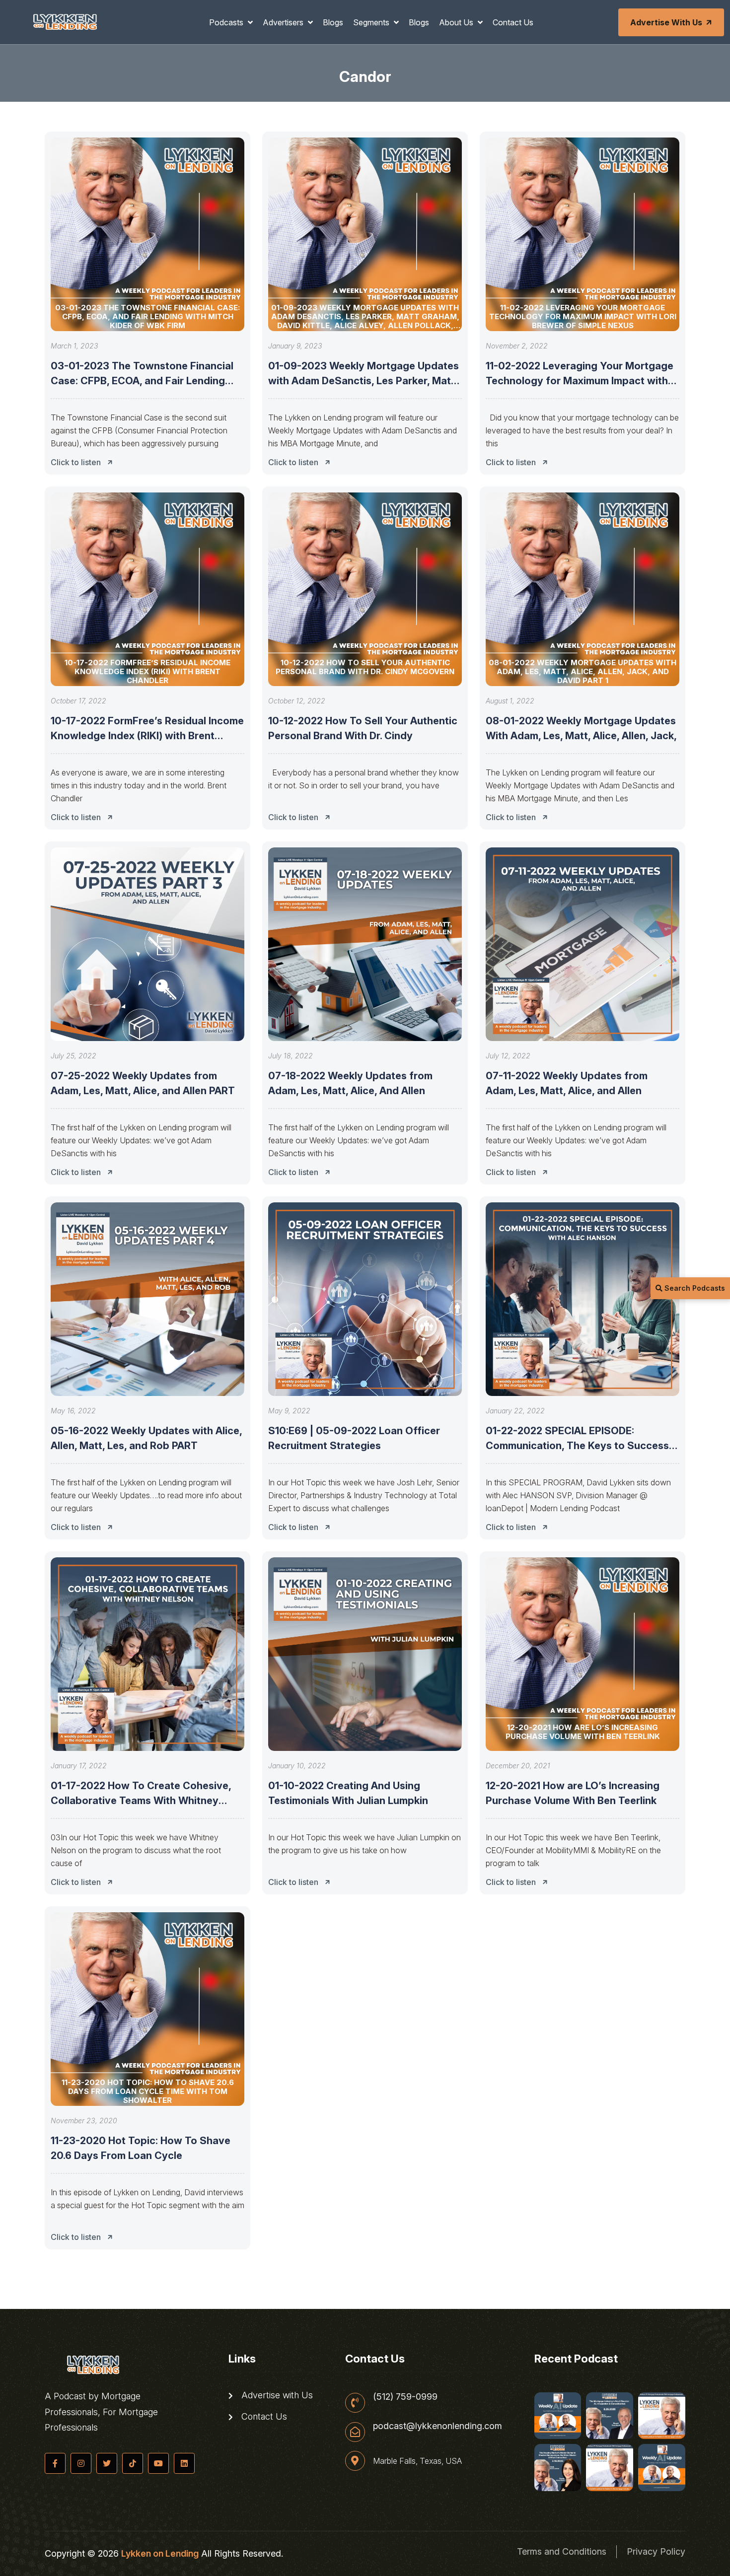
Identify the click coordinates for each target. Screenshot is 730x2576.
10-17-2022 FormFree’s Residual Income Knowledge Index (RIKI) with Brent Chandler (147, 736)
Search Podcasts (694, 1288)
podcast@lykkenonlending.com (438, 2426)
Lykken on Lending (160, 2553)
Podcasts (227, 22)
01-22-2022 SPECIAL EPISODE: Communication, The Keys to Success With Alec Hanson (577, 1446)
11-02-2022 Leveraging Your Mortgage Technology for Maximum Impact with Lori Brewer (580, 381)
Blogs (333, 22)
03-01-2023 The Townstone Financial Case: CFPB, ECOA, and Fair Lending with (142, 381)
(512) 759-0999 (405, 2397)
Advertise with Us (666, 22)
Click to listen (76, 462)
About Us (457, 22)
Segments (372, 22)
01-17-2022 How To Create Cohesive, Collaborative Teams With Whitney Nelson (141, 1801)
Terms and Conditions (562, 2551)
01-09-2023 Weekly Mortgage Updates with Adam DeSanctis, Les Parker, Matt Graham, (364, 381)
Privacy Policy (656, 2551)
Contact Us (513, 22)
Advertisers (284, 22)
